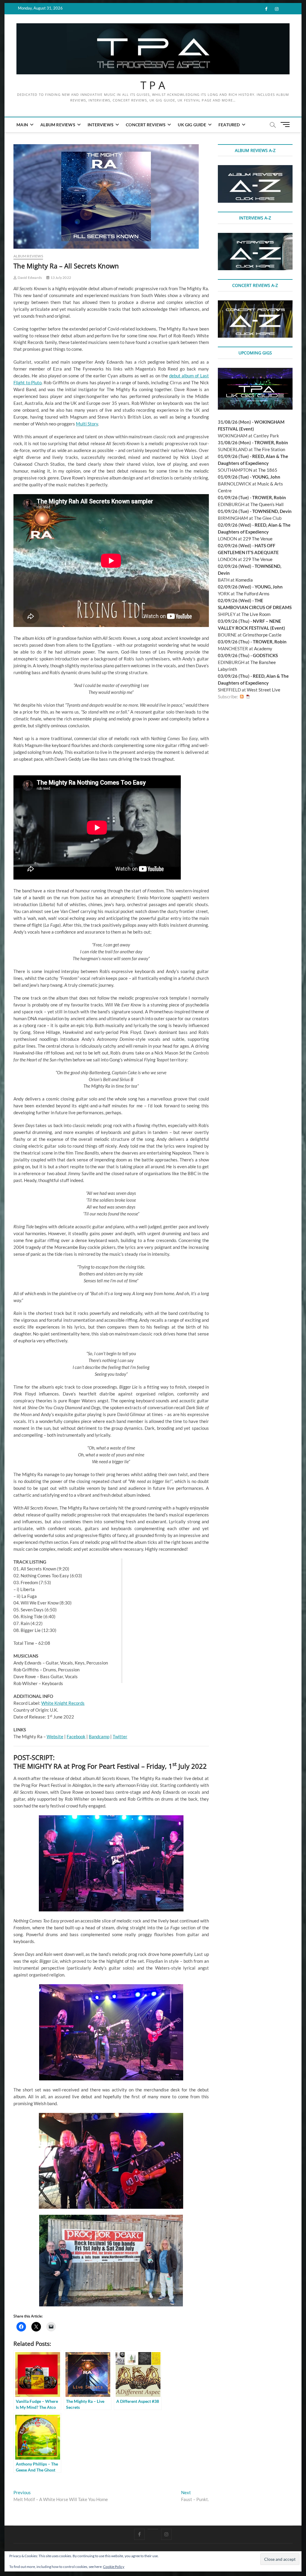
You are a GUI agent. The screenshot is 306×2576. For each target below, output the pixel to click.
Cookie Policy (114, 2567)
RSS (242, 697)
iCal (248, 697)
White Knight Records (63, 1703)
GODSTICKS (265, 655)
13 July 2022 (60, 278)
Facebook (76, 1736)
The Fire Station (269, 449)
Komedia (244, 580)
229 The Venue (258, 539)
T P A (153, 85)
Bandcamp (99, 1736)
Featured (229, 125)
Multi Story (87, 424)
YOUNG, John (266, 477)
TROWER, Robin (271, 442)
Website (55, 1736)
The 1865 (268, 470)
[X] (153, 2529)
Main (22, 125)
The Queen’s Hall (267, 504)
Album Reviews (58, 125)
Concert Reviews (146, 125)
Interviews (101, 125)
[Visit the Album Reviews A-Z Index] (255, 168)
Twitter (120, 1736)
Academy (263, 648)
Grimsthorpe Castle (262, 635)
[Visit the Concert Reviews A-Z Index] (255, 304)
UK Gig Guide (192, 125)
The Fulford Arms (253, 594)
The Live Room (256, 614)
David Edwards (29, 278)
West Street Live (264, 690)
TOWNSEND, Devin (272, 511)
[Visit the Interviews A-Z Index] (255, 236)
